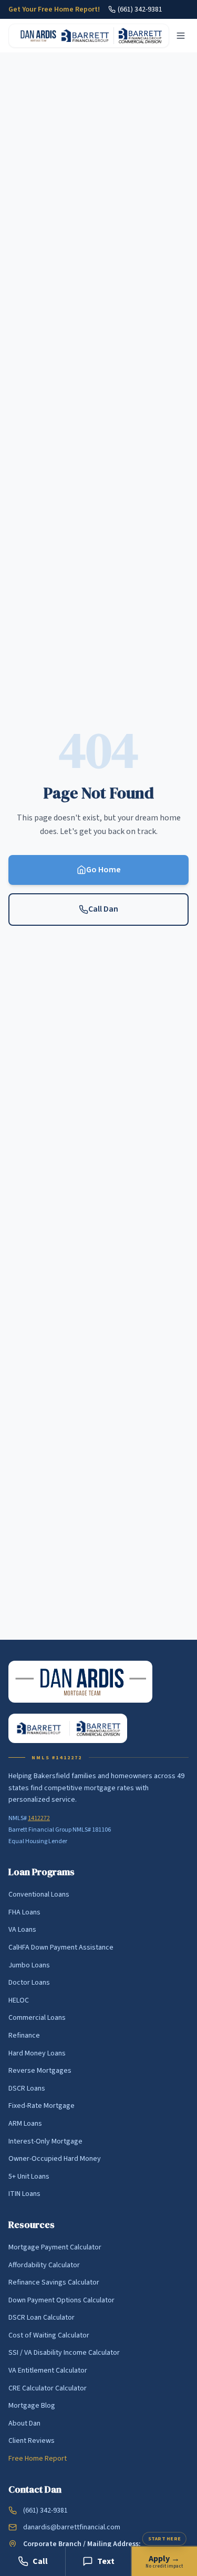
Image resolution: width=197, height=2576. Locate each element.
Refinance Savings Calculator (54, 2282)
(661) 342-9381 (140, 9)
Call (40, 2561)
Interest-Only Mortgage (45, 2141)
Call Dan (103, 909)
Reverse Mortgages (40, 2071)
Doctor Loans (29, 1983)
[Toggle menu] (181, 36)
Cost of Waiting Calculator (49, 2335)
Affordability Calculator (44, 2265)
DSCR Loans (27, 2088)
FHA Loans (24, 1912)
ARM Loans (25, 2124)
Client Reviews (32, 2441)
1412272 (39, 1818)
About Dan (24, 2423)
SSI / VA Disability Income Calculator (64, 2353)
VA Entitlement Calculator (48, 2371)
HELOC (19, 2000)
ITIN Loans (24, 2194)
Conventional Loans (39, 1895)
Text (106, 2561)
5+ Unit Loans (29, 2177)
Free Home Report (38, 2459)
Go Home (103, 870)
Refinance (24, 2036)
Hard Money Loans (37, 2053)
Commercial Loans (37, 2018)
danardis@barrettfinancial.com (72, 2527)
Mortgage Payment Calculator (55, 2247)
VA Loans (22, 1930)
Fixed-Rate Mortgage (42, 2106)
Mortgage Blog (32, 2406)
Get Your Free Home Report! (54, 9)
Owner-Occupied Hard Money (55, 2159)
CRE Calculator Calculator (48, 2388)
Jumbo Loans (29, 1965)
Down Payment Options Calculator (61, 2300)
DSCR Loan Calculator (42, 2318)
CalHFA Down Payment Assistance (61, 1947)
